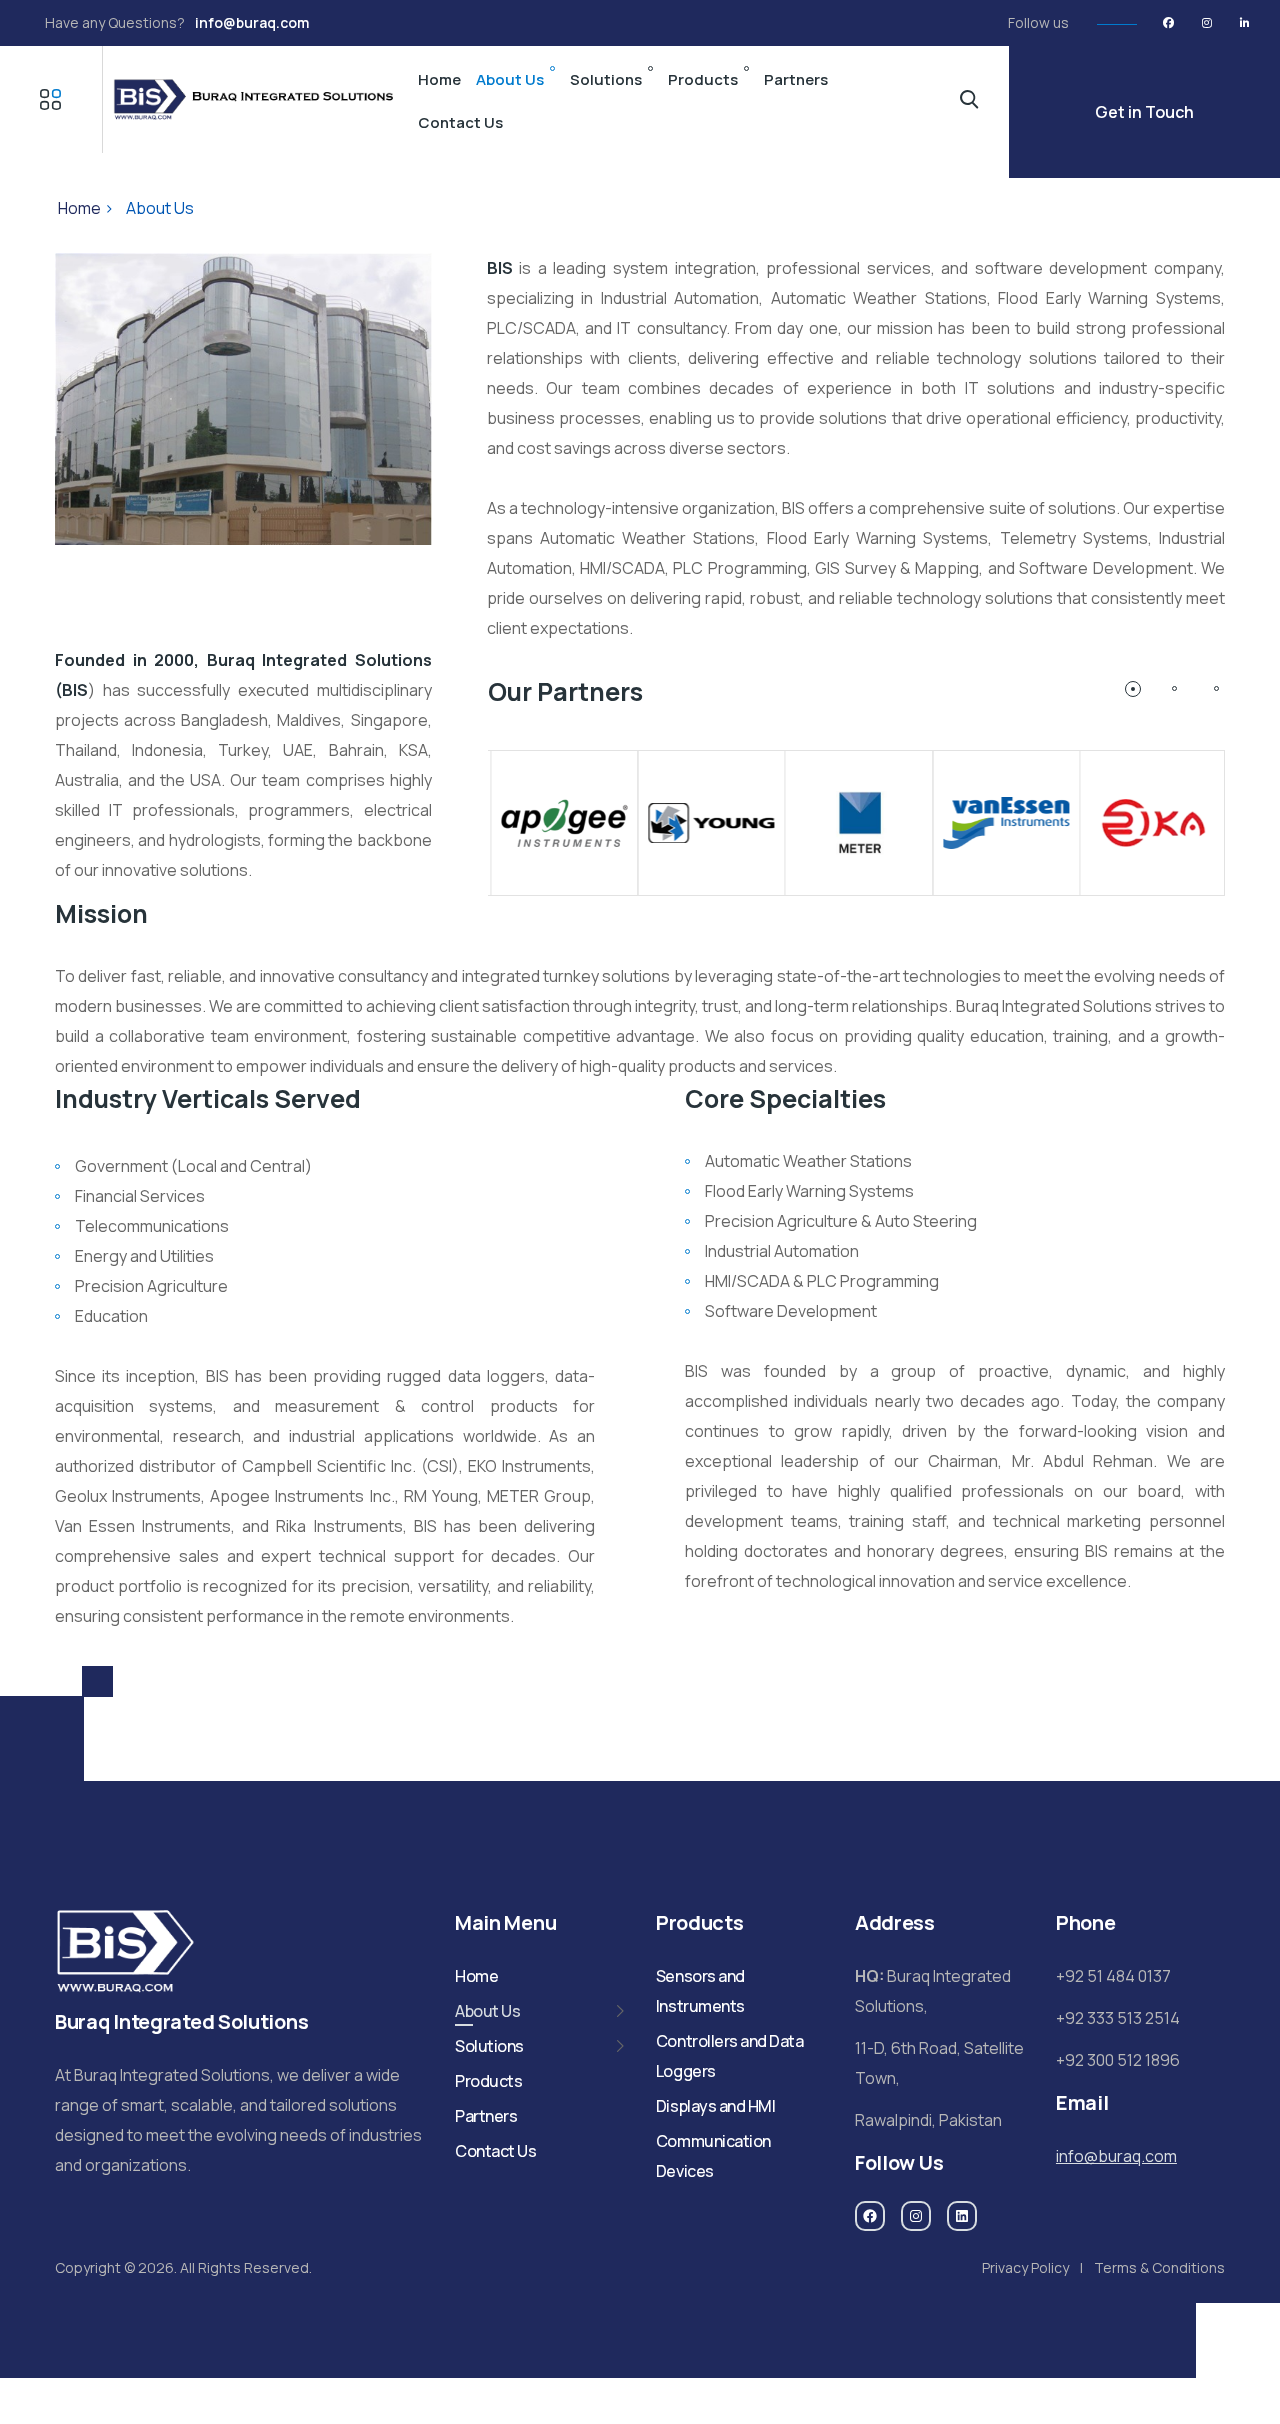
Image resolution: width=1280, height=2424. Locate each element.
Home (439, 79)
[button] (1133, 689)
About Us (510, 79)
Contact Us (460, 122)
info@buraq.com (252, 22)
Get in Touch (1144, 112)
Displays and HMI (715, 2106)
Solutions (606, 79)
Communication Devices (713, 2156)
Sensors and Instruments (700, 1991)
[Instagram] (1206, 23)
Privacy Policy (1025, 2267)
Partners (796, 79)
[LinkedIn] (1244, 23)
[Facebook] (1168, 23)
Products (703, 79)
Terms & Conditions (1159, 2267)
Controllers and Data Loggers (729, 2056)
